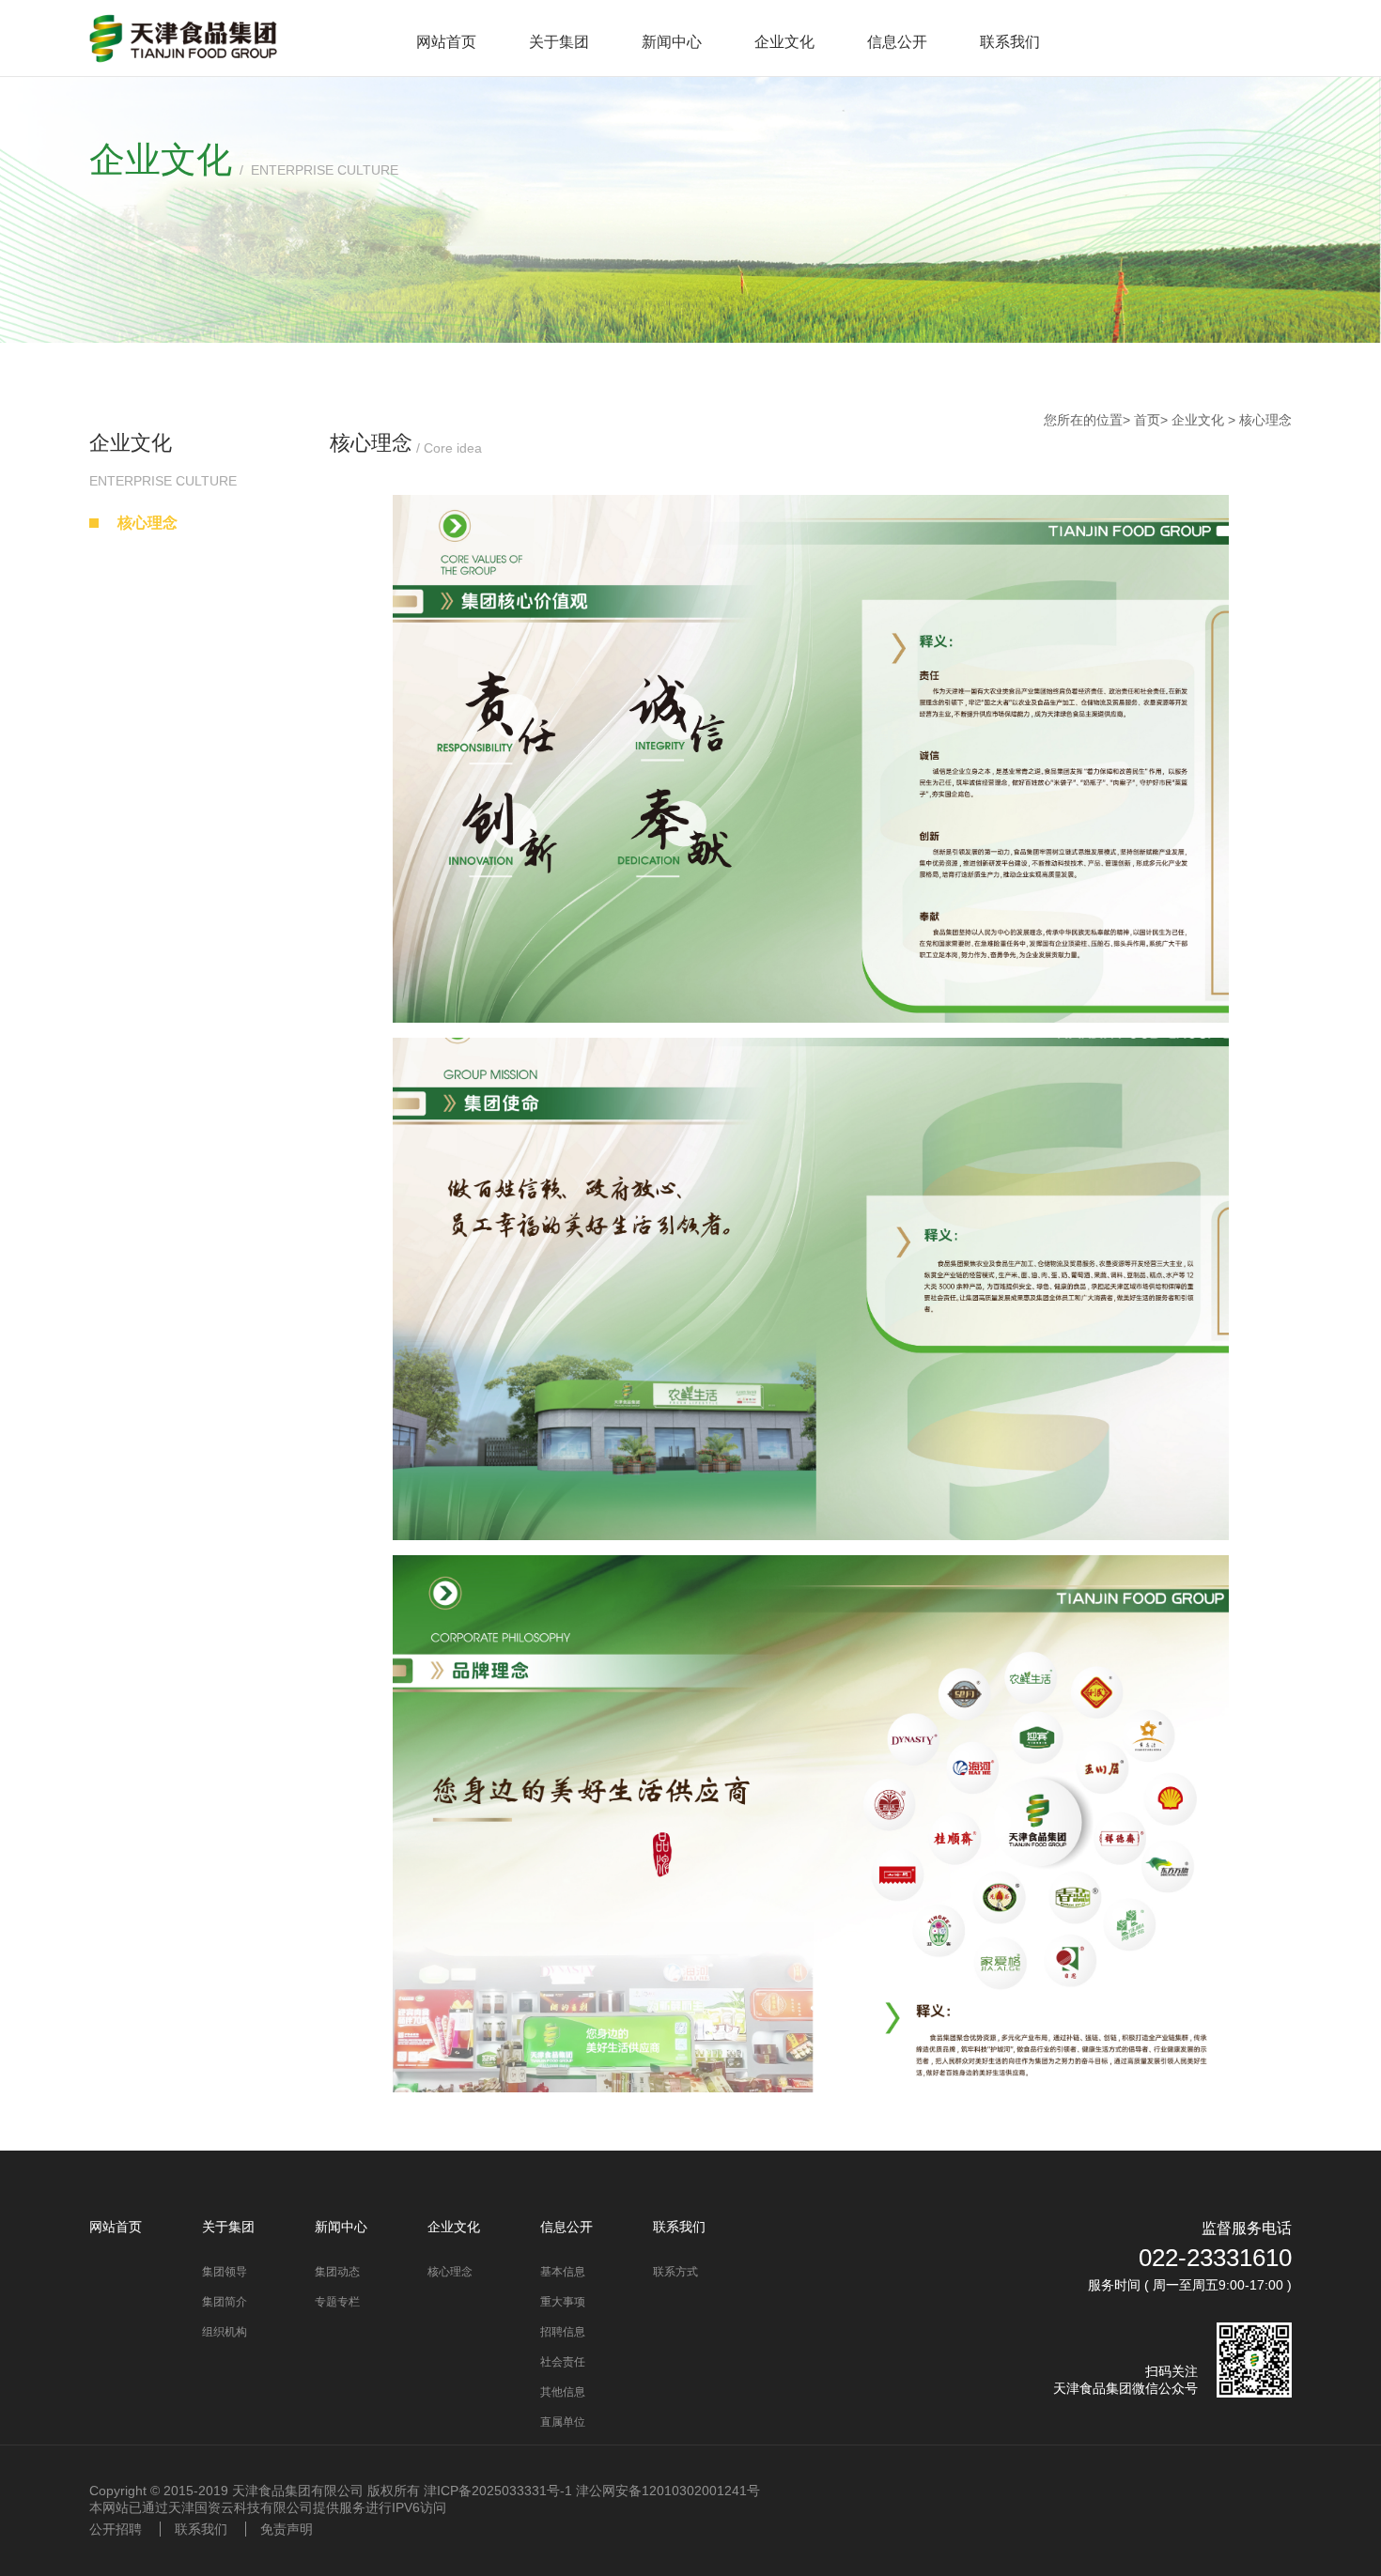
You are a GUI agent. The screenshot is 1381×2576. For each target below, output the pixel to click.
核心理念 (147, 523)
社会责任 (563, 2362)
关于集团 (559, 42)
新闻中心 (672, 42)
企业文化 (784, 42)
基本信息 (563, 2272)
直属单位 (563, 2422)
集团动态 (337, 2272)
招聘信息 (563, 2332)
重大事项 (563, 2302)
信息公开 (897, 42)
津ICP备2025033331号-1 (498, 2491)
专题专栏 (337, 2302)
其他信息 (563, 2392)
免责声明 (287, 2529)
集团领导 (225, 2272)
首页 (1147, 420)
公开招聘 (116, 2529)
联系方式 (675, 2272)
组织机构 (225, 2332)
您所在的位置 (1083, 420)
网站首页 (446, 42)
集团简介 (225, 2302)
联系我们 (1010, 42)
